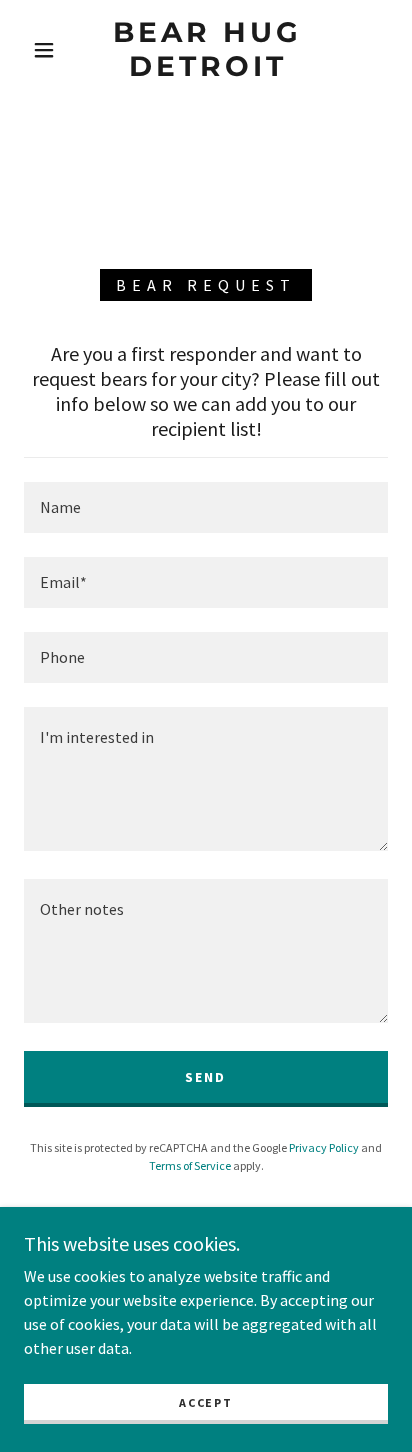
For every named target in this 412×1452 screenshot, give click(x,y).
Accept (205, 1402)
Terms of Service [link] (190, 1165)
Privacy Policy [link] (324, 1147)
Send (205, 1077)
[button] (44, 50)
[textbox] (206, 507)
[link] (208, 49)
